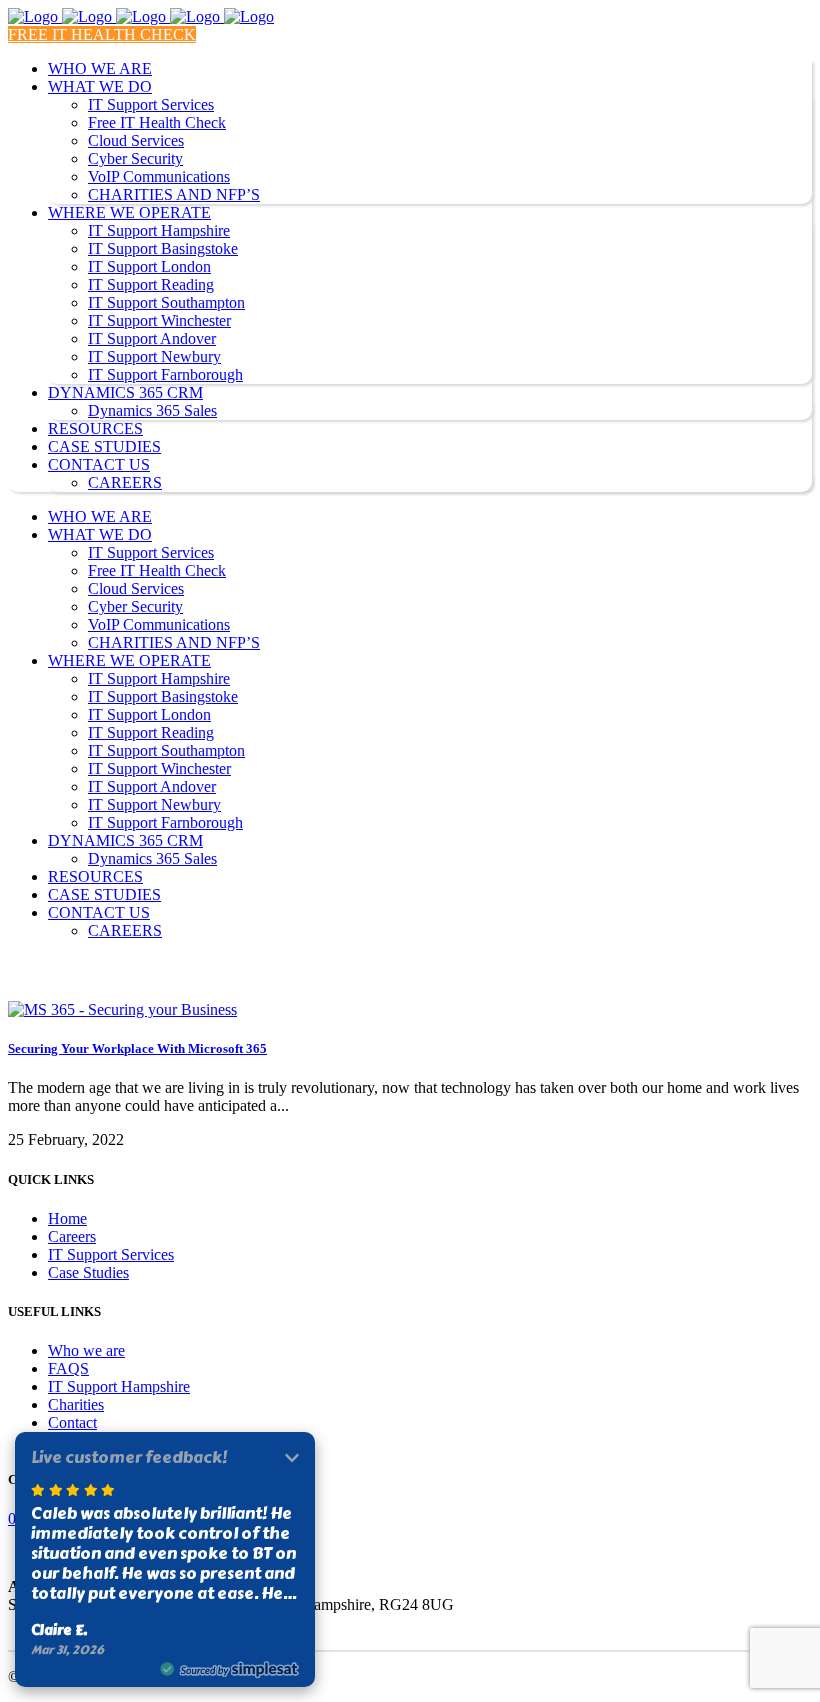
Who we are (86, 1350)
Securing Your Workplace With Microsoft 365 (137, 1048)
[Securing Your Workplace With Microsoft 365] (122, 1009)
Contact (72, 1422)
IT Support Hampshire (119, 1386)
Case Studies (88, 1272)
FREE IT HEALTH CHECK (102, 34)
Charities (76, 1404)
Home (67, 1218)
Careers (72, 1236)
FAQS (68, 1368)
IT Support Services (111, 1254)
